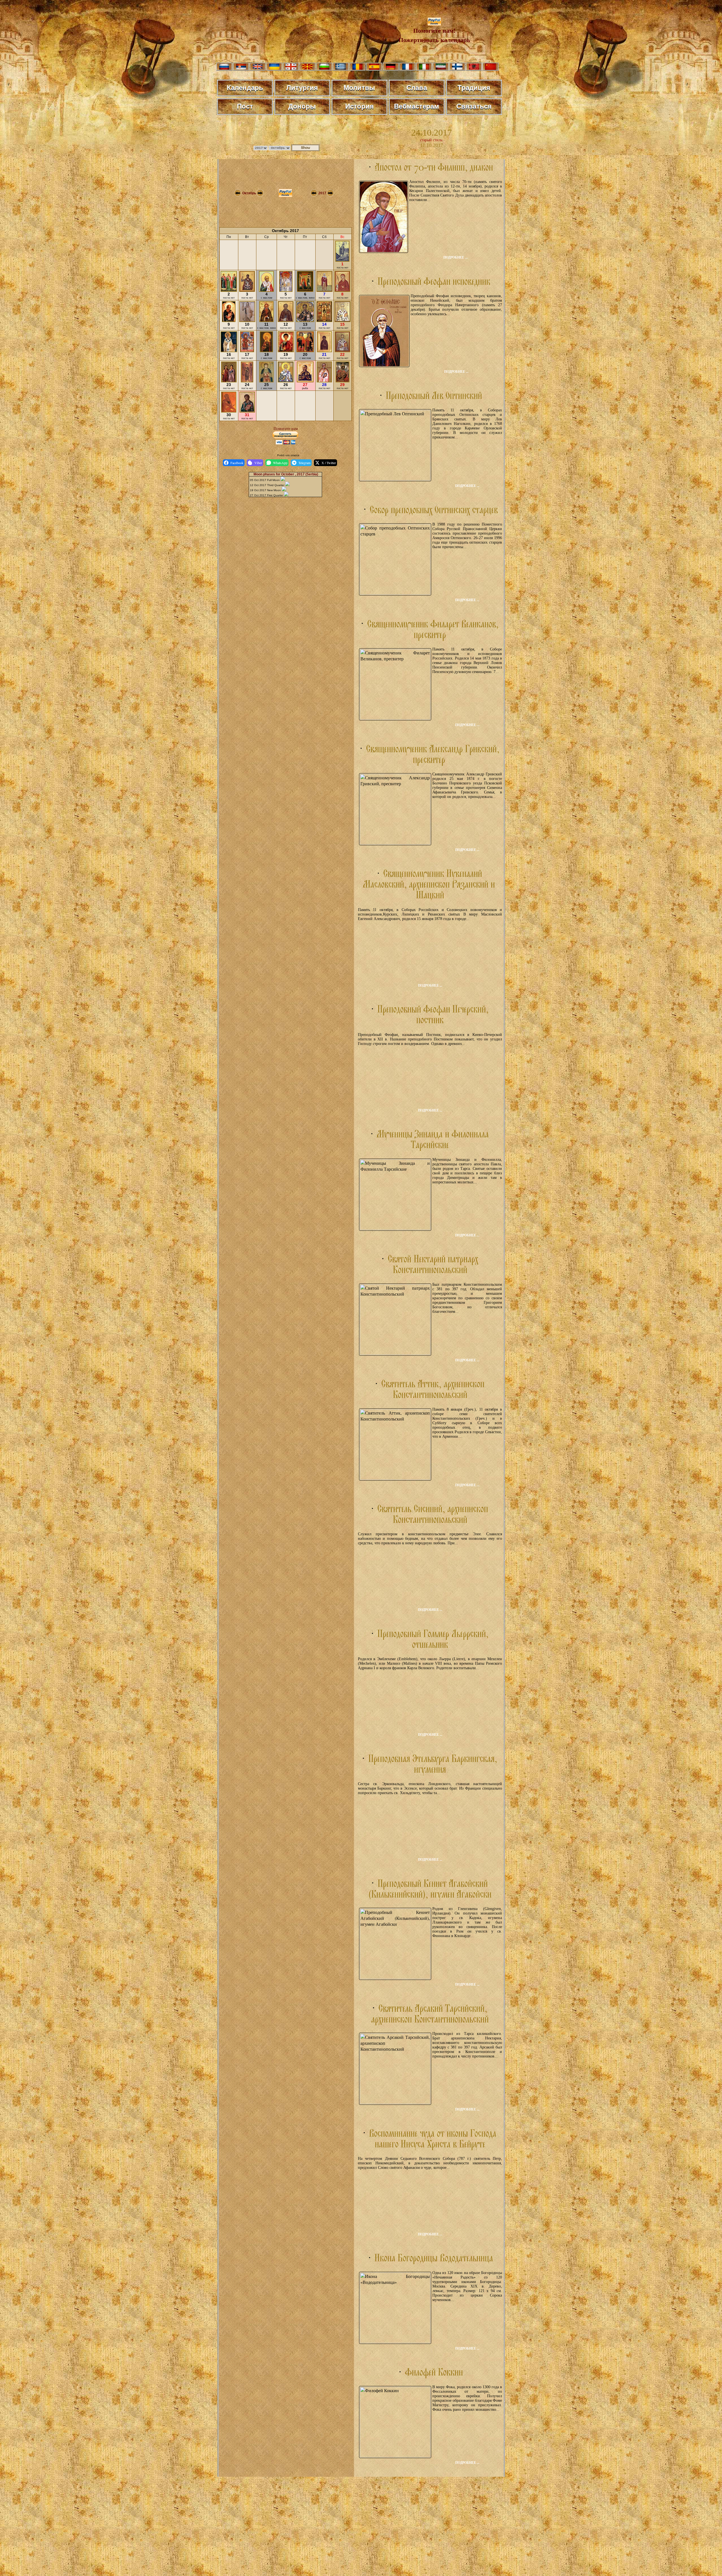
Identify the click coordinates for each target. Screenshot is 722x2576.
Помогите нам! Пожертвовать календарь (434, 35)
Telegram (304, 463)
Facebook (237, 463)
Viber (258, 463)
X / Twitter (329, 463)
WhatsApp (280, 463)
